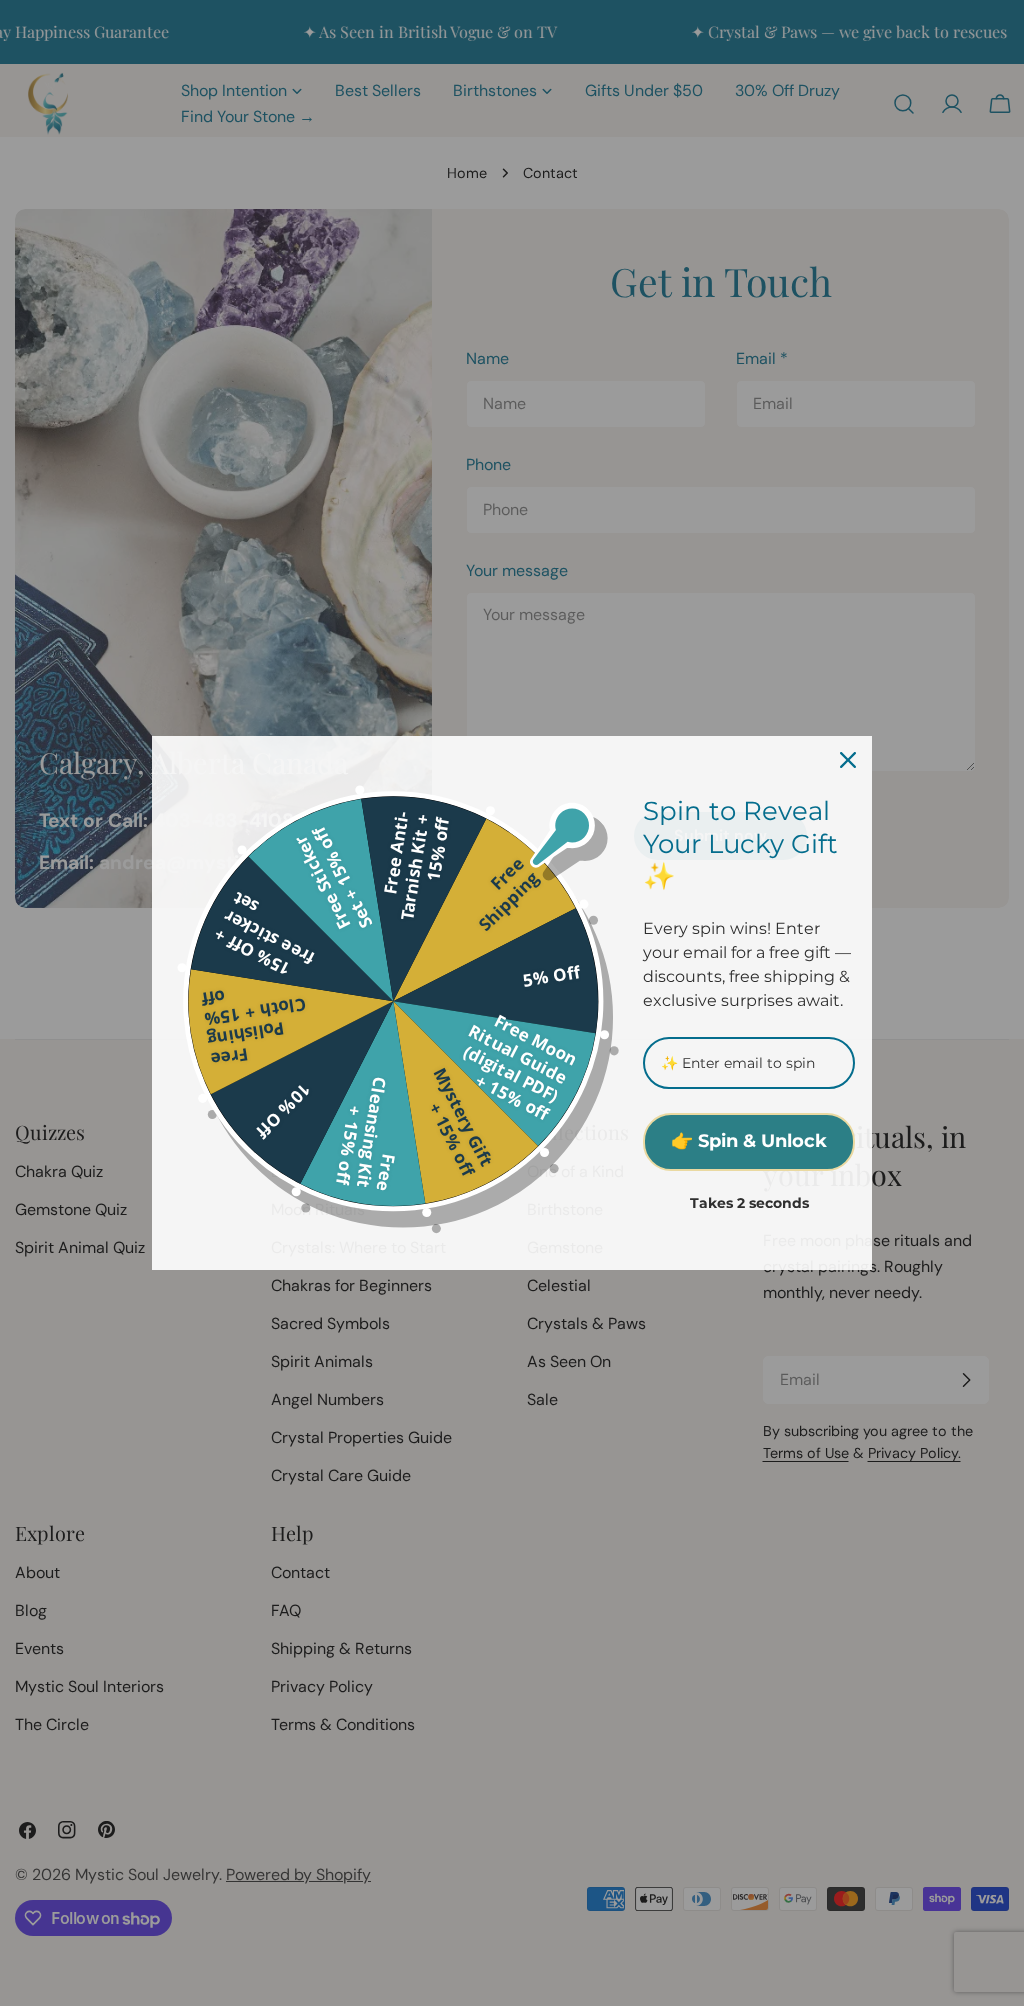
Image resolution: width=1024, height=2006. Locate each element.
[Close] (848, 760)
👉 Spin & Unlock (749, 1141)
